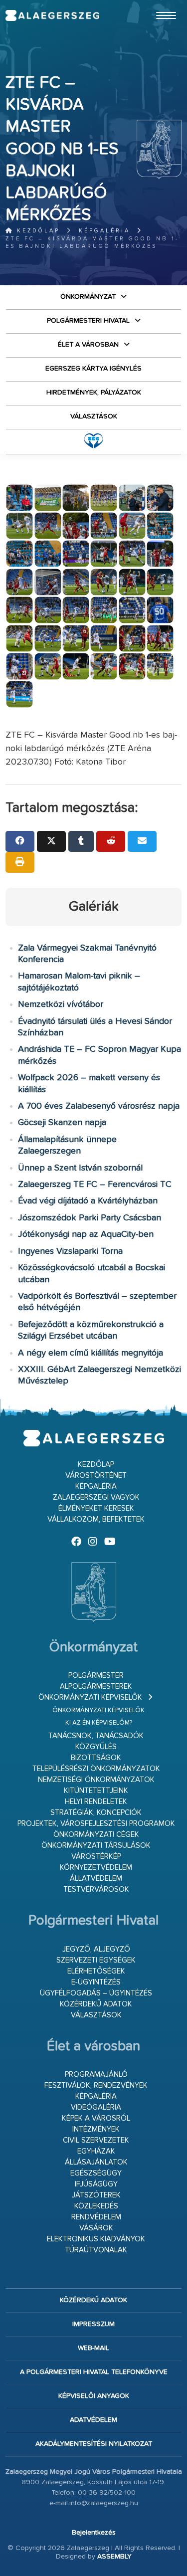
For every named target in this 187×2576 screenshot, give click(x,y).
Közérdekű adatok (96, 2004)
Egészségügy (96, 2173)
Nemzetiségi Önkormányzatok (96, 1780)
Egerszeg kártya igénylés (93, 369)
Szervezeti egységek (96, 1960)
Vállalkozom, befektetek (96, 1519)
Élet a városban (88, 345)
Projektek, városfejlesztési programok (96, 1824)
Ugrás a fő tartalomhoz (157, 4)
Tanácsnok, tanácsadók (96, 1736)
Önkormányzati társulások (96, 1846)
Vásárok (96, 2228)
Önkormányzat (88, 297)
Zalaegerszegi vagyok (96, 1497)
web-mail (93, 2348)
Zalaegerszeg (52, 15)
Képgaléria (104, 231)
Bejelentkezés (94, 2533)
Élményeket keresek (96, 1508)
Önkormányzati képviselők (90, 1697)
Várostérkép (96, 1857)
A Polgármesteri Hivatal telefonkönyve (94, 2372)
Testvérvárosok (96, 1889)
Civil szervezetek (96, 2140)
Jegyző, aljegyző (96, 1949)
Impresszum (93, 2324)
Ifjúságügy (96, 2184)
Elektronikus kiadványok (96, 2239)
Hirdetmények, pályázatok (94, 393)
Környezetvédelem (96, 1868)
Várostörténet (96, 1476)
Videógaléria (96, 2107)
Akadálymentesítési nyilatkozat (94, 2444)
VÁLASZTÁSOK (94, 416)
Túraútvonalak (96, 2250)
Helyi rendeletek (96, 1802)
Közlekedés (96, 2206)
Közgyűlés (96, 1747)
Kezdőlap (37, 231)
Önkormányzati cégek (96, 1835)
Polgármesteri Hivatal (88, 321)
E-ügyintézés (96, 1982)
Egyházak (96, 2151)
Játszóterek (96, 2195)
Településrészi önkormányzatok (96, 1769)
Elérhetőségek (96, 1971)
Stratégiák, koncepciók (96, 1813)
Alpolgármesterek (96, 1686)
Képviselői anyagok (94, 2396)
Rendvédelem (96, 2217)
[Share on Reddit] (111, 841)
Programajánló (96, 2075)
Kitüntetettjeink (96, 1791)
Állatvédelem (96, 1879)
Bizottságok (96, 1758)
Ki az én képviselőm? (99, 1723)
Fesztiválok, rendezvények (96, 2085)
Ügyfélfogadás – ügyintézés (96, 1993)
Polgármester (96, 1676)
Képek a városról (96, 2118)
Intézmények (96, 2129)
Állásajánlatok (96, 2162)
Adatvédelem (93, 2420)
